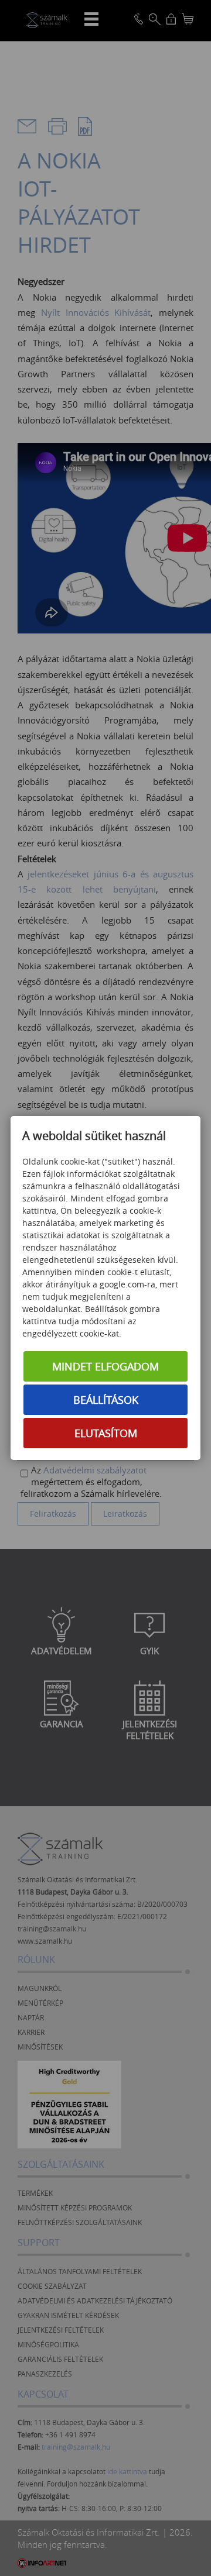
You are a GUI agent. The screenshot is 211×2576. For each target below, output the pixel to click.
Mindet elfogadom (105, 1366)
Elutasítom (106, 1433)
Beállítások (106, 1400)
